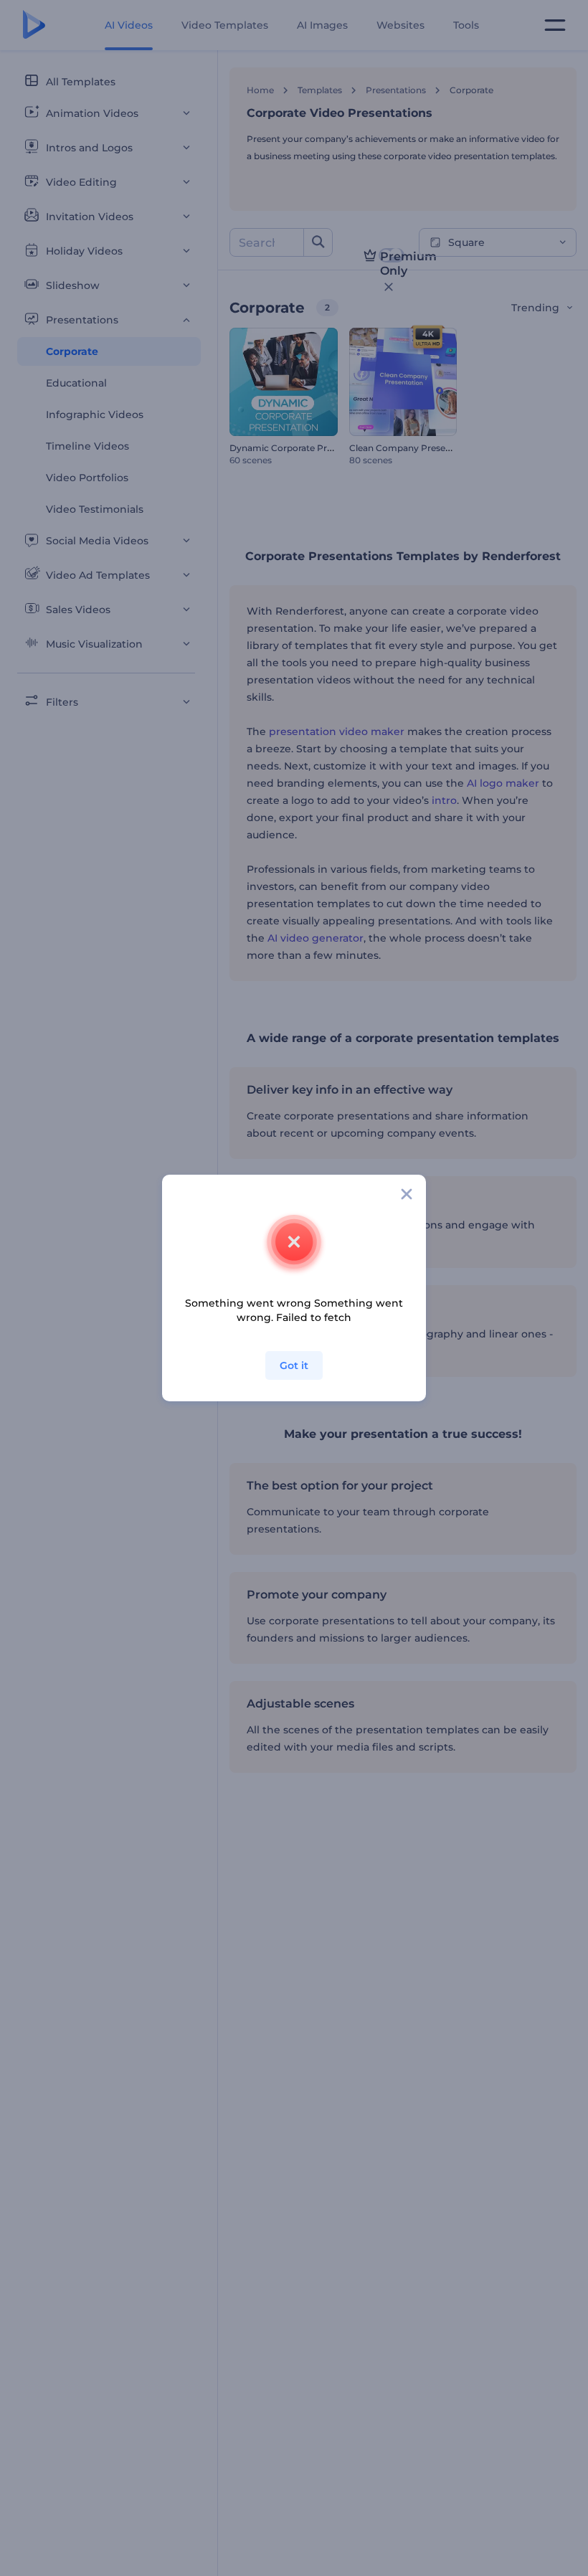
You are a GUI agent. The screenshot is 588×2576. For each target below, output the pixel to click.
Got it (294, 1365)
